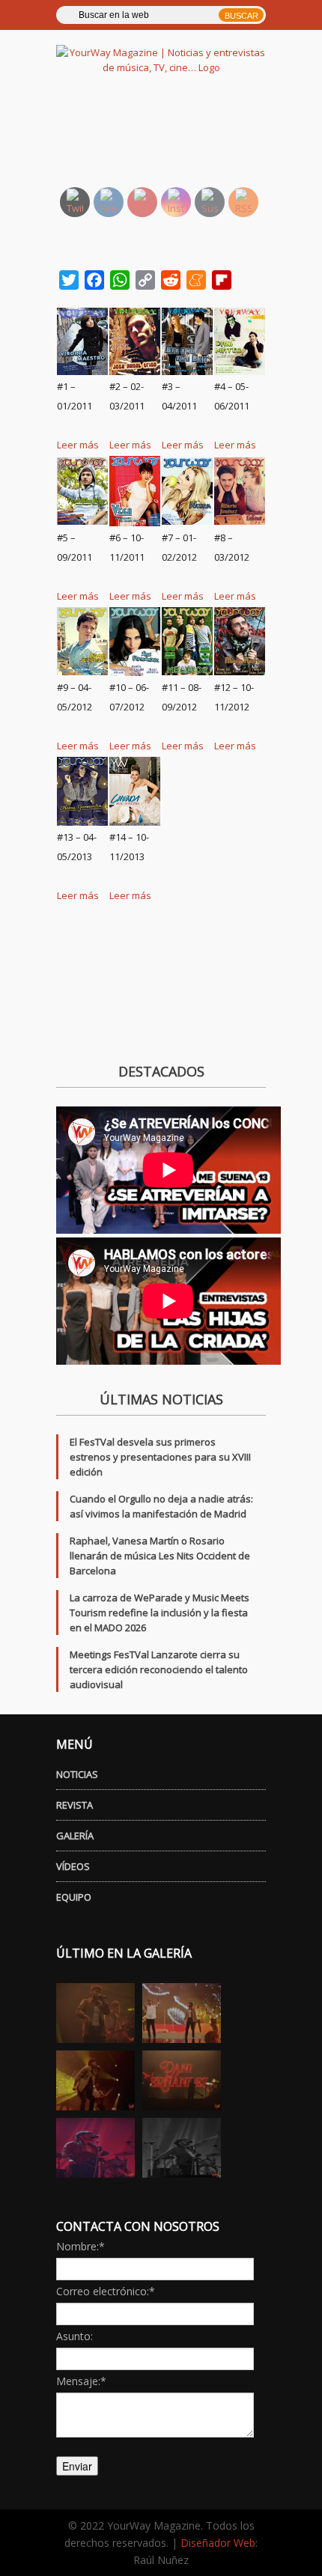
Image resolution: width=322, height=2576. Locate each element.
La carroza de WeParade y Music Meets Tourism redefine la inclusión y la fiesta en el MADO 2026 (160, 1613)
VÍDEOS (73, 1866)
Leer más (78, 445)
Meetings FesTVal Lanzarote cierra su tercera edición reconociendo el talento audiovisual (159, 1669)
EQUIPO (74, 1897)
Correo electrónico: (106, 2291)
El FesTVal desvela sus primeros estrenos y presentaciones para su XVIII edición (160, 1457)
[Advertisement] (178, 138)
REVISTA (75, 1805)
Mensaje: (81, 2381)
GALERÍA (75, 1836)
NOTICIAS (77, 1774)
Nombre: (80, 2246)
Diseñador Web (218, 2543)
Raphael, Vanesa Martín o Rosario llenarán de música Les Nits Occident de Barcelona (160, 1556)
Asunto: (75, 2336)
